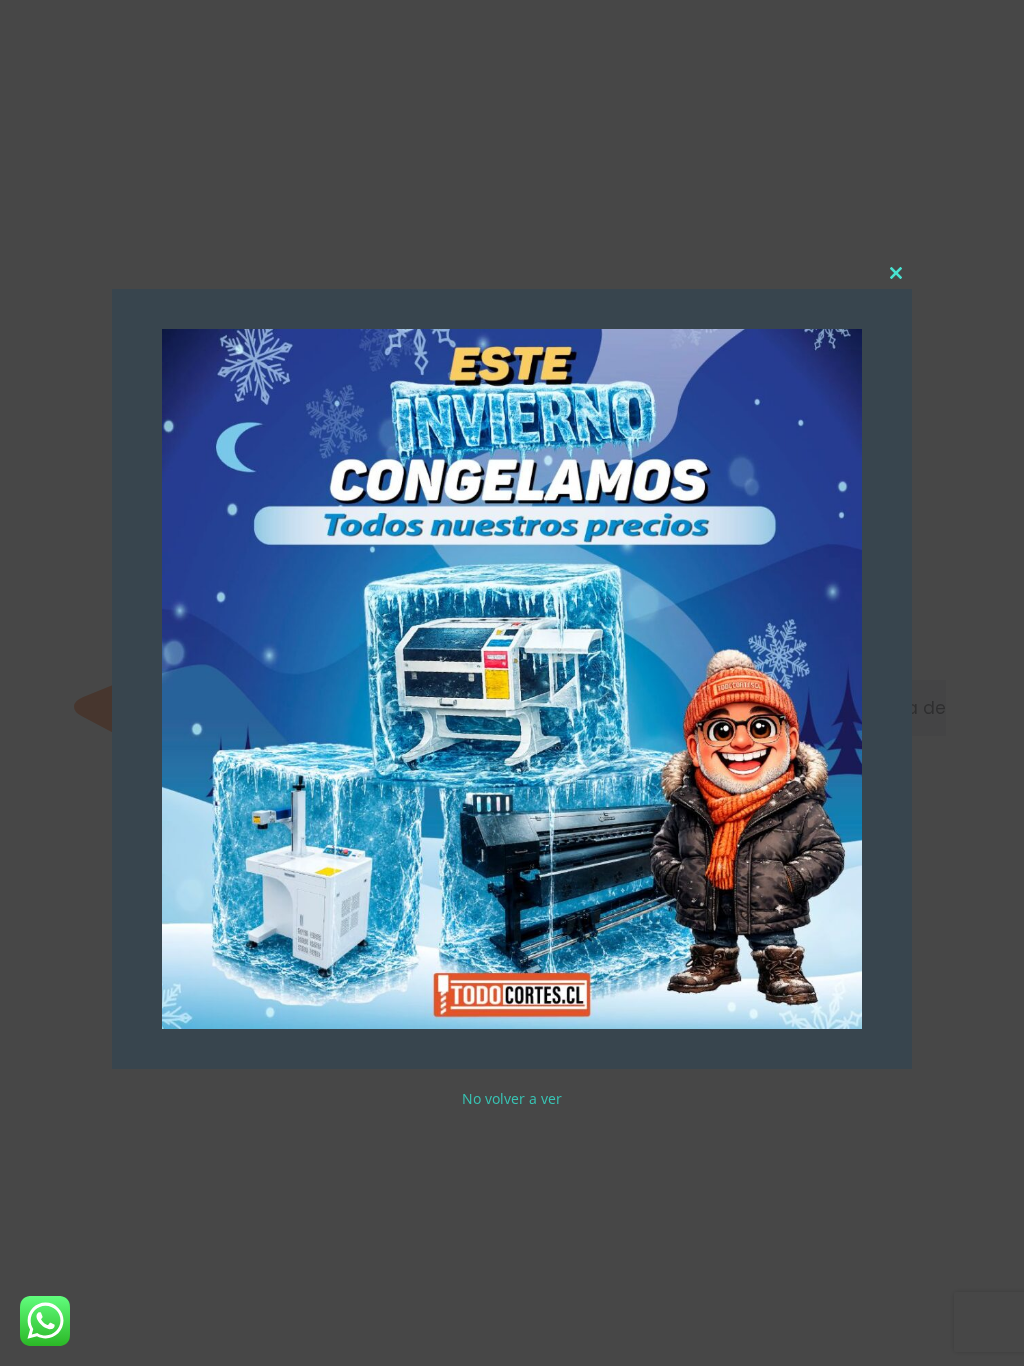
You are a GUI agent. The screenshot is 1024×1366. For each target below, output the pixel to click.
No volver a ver (512, 1098)
